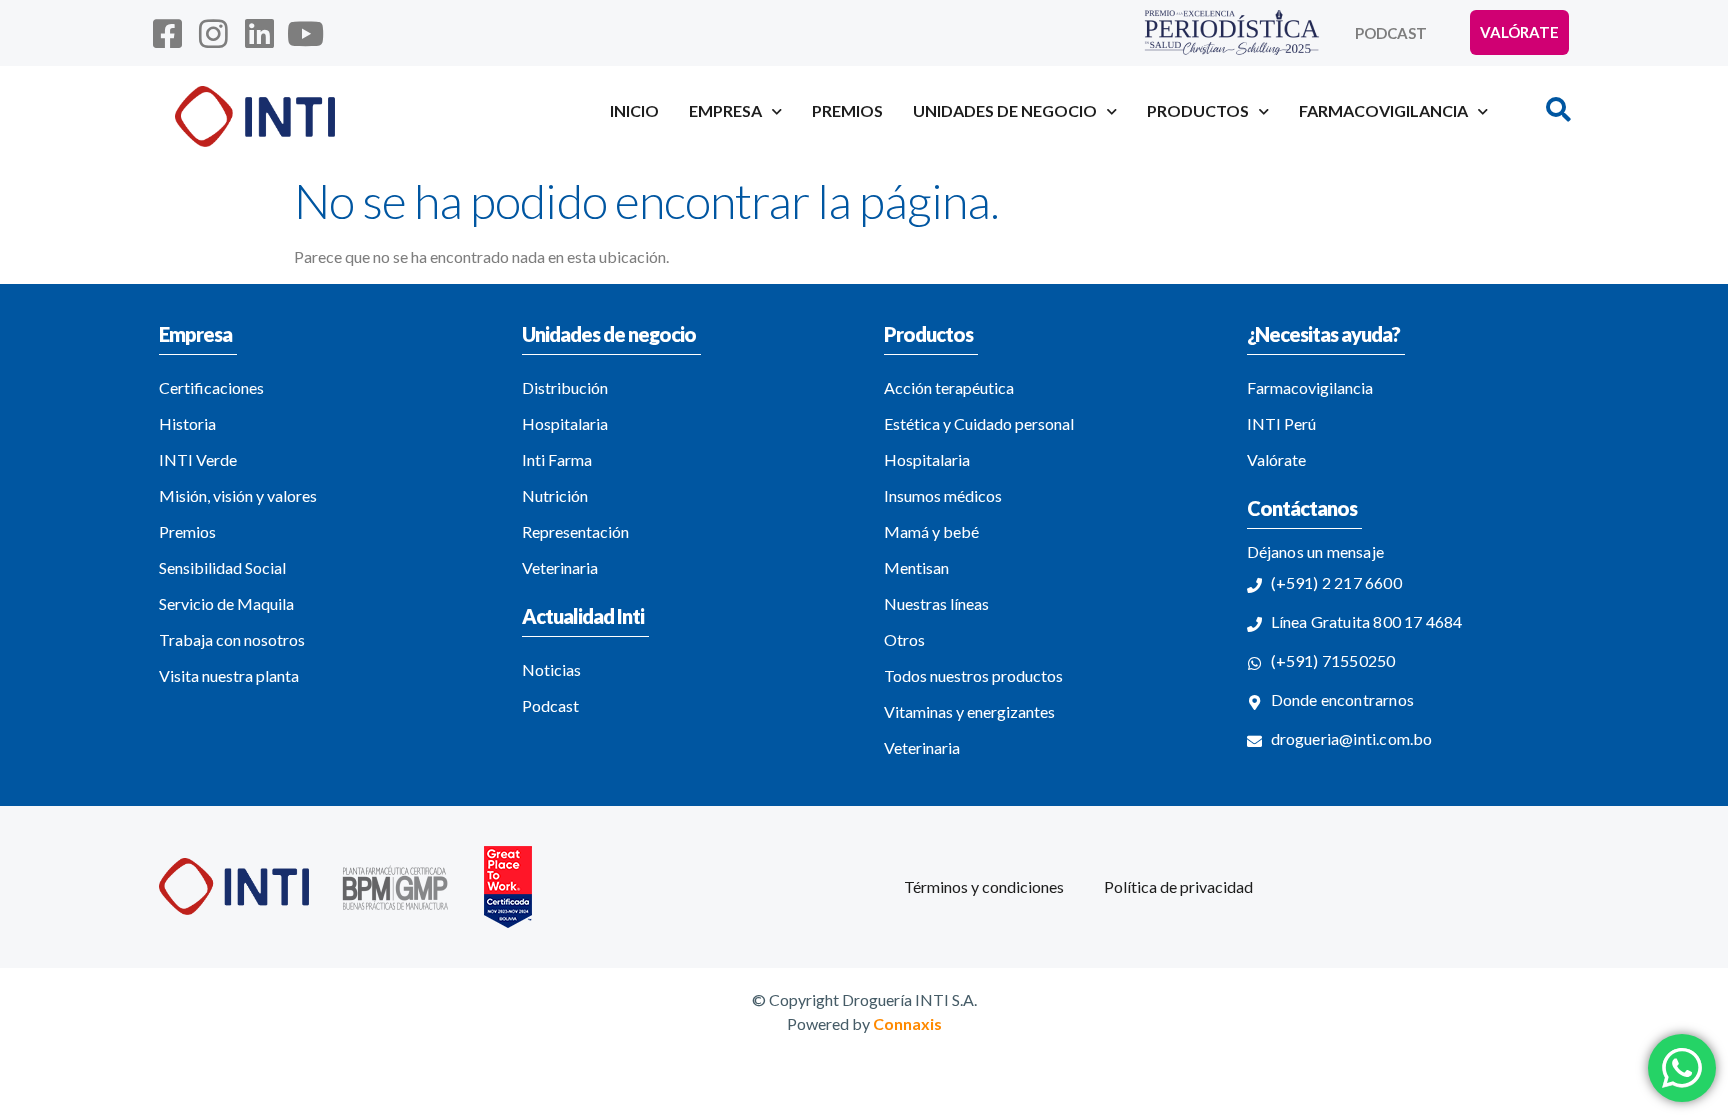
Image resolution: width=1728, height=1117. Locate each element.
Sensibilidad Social (222, 567)
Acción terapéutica (949, 387)
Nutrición (555, 495)
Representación (575, 531)
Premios (847, 110)
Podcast (1391, 33)
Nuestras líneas (936, 603)
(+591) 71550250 (1333, 660)
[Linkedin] (259, 33)
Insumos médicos (943, 495)
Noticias (551, 669)
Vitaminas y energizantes (969, 711)
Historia (187, 423)
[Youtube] (306, 33)
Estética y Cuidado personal (979, 423)
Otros (904, 639)
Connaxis (907, 1023)
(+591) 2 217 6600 (1336, 582)
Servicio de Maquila (226, 603)
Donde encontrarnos (1343, 699)
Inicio (634, 110)
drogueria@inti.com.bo (1352, 738)
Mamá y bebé (931, 531)
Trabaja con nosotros (232, 639)
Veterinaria (560, 567)
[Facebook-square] (167, 33)
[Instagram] (213, 33)
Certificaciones (211, 387)
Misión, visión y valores (238, 495)
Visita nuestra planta (229, 675)
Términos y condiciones (984, 886)
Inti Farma (557, 459)
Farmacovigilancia (1310, 387)
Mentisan (916, 567)
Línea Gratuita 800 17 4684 (1367, 621)
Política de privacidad (1178, 886)
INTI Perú (1281, 423)
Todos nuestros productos (973, 675)
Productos (928, 334)
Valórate (1276, 459)
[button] (1558, 109)
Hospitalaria (565, 423)
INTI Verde (198, 459)
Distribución (565, 387)
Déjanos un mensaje (1316, 551)
